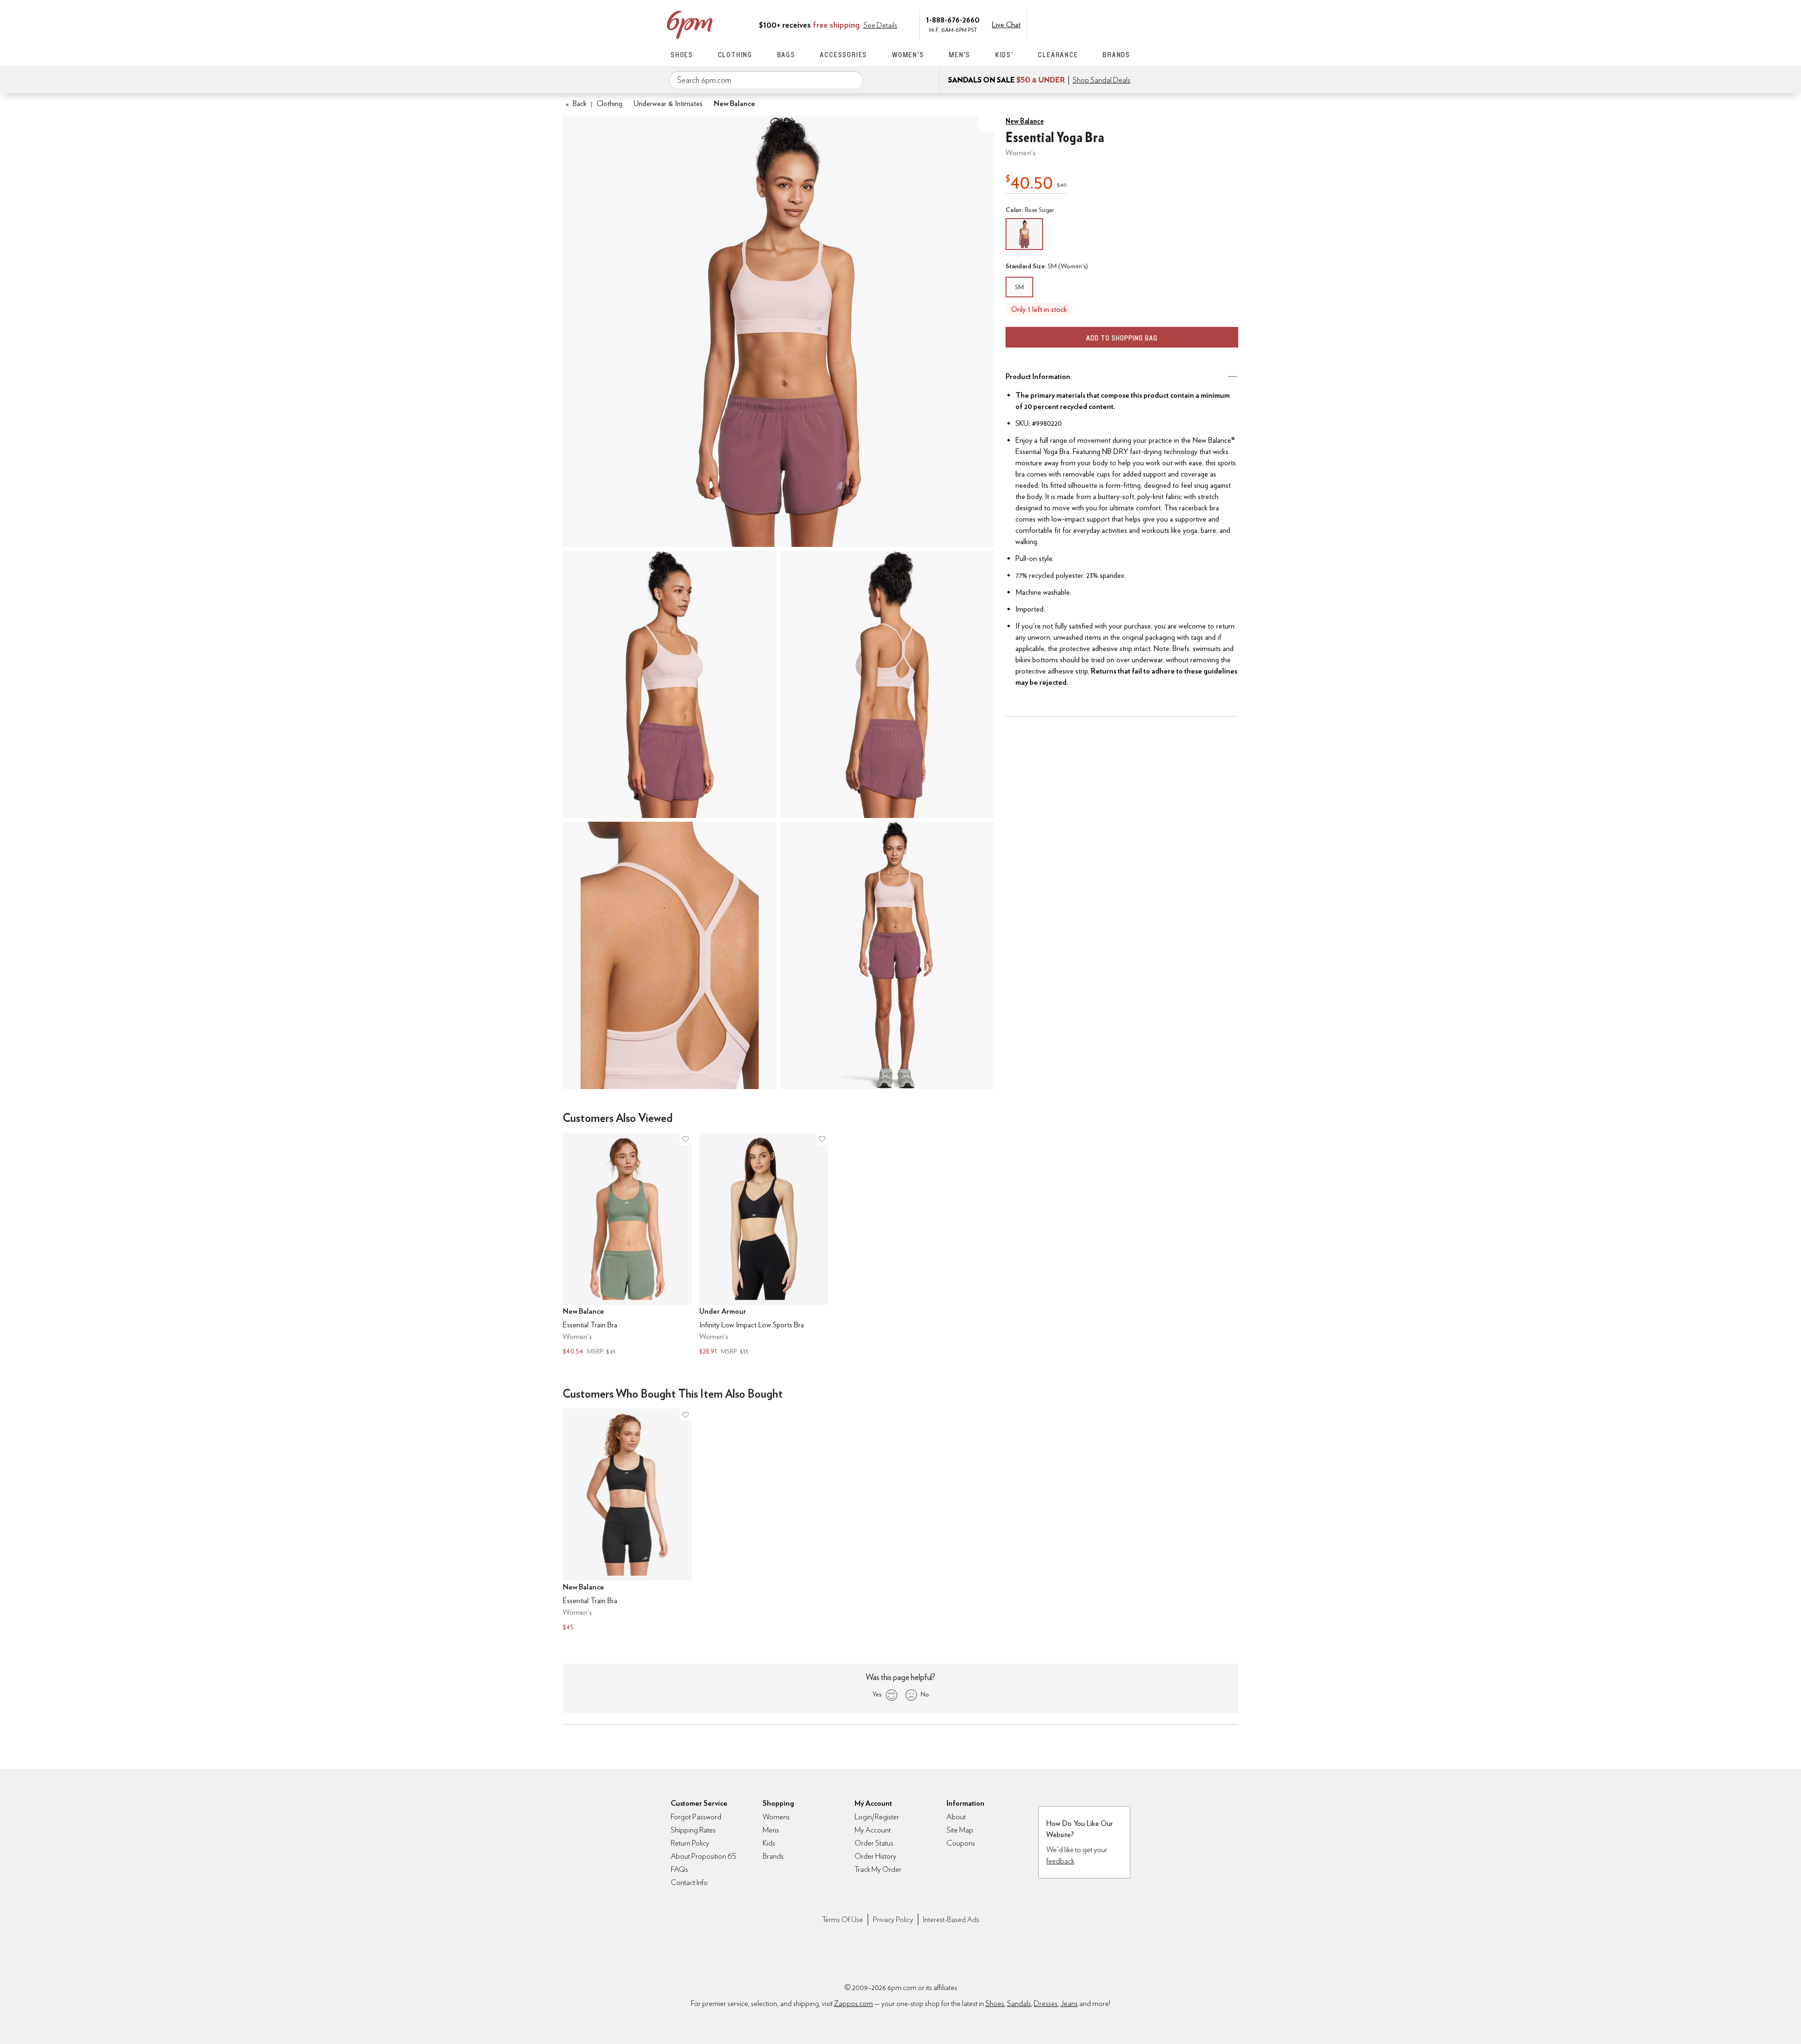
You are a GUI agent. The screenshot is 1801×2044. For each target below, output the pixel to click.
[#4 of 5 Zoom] (670, 955)
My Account (1066, 24)
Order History (875, 1856)
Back (576, 103)
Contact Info (689, 1882)
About (956, 1817)
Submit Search (852, 80)
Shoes (682, 55)
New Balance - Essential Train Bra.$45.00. (627, 1521)
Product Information (1038, 376)
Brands (1116, 55)
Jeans (1069, 2003)
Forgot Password (696, 1817)
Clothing (735, 55)
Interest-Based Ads (951, 1919)
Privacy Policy (893, 1919)
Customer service (1086, 24)
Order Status (874, 1843)
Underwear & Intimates (668, 103)
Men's (960, 55)
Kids (769, 1843)
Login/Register (877, 1817)
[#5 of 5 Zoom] (887, 955)
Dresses (1046, 2003)
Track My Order (878, 1869)
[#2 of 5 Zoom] (670, 684)
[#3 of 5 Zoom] (887, 684)
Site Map (960, 1830)
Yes (877, 1694)
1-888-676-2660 (953, 19)
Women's (908, 55)
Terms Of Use (843, 1919)
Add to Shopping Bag (1122, 338)
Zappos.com (853, 2003)
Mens (771, 1830)
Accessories (844, 55)
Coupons (961, 1843)
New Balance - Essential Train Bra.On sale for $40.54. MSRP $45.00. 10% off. (627, 1245)
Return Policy (690, 1843)
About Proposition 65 (704, 1856)
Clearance (1058, 55)
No (925, 1694)
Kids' (1004, 55)
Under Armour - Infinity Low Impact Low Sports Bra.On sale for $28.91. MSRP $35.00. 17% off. (764, 1245)
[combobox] (766, 80)
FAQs (679, 1869)
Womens (776, 1817)
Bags (786, 55)
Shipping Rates (693, 1830)
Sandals (1019, 2003)
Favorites (1105, 24)
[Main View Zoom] (779, 331)
